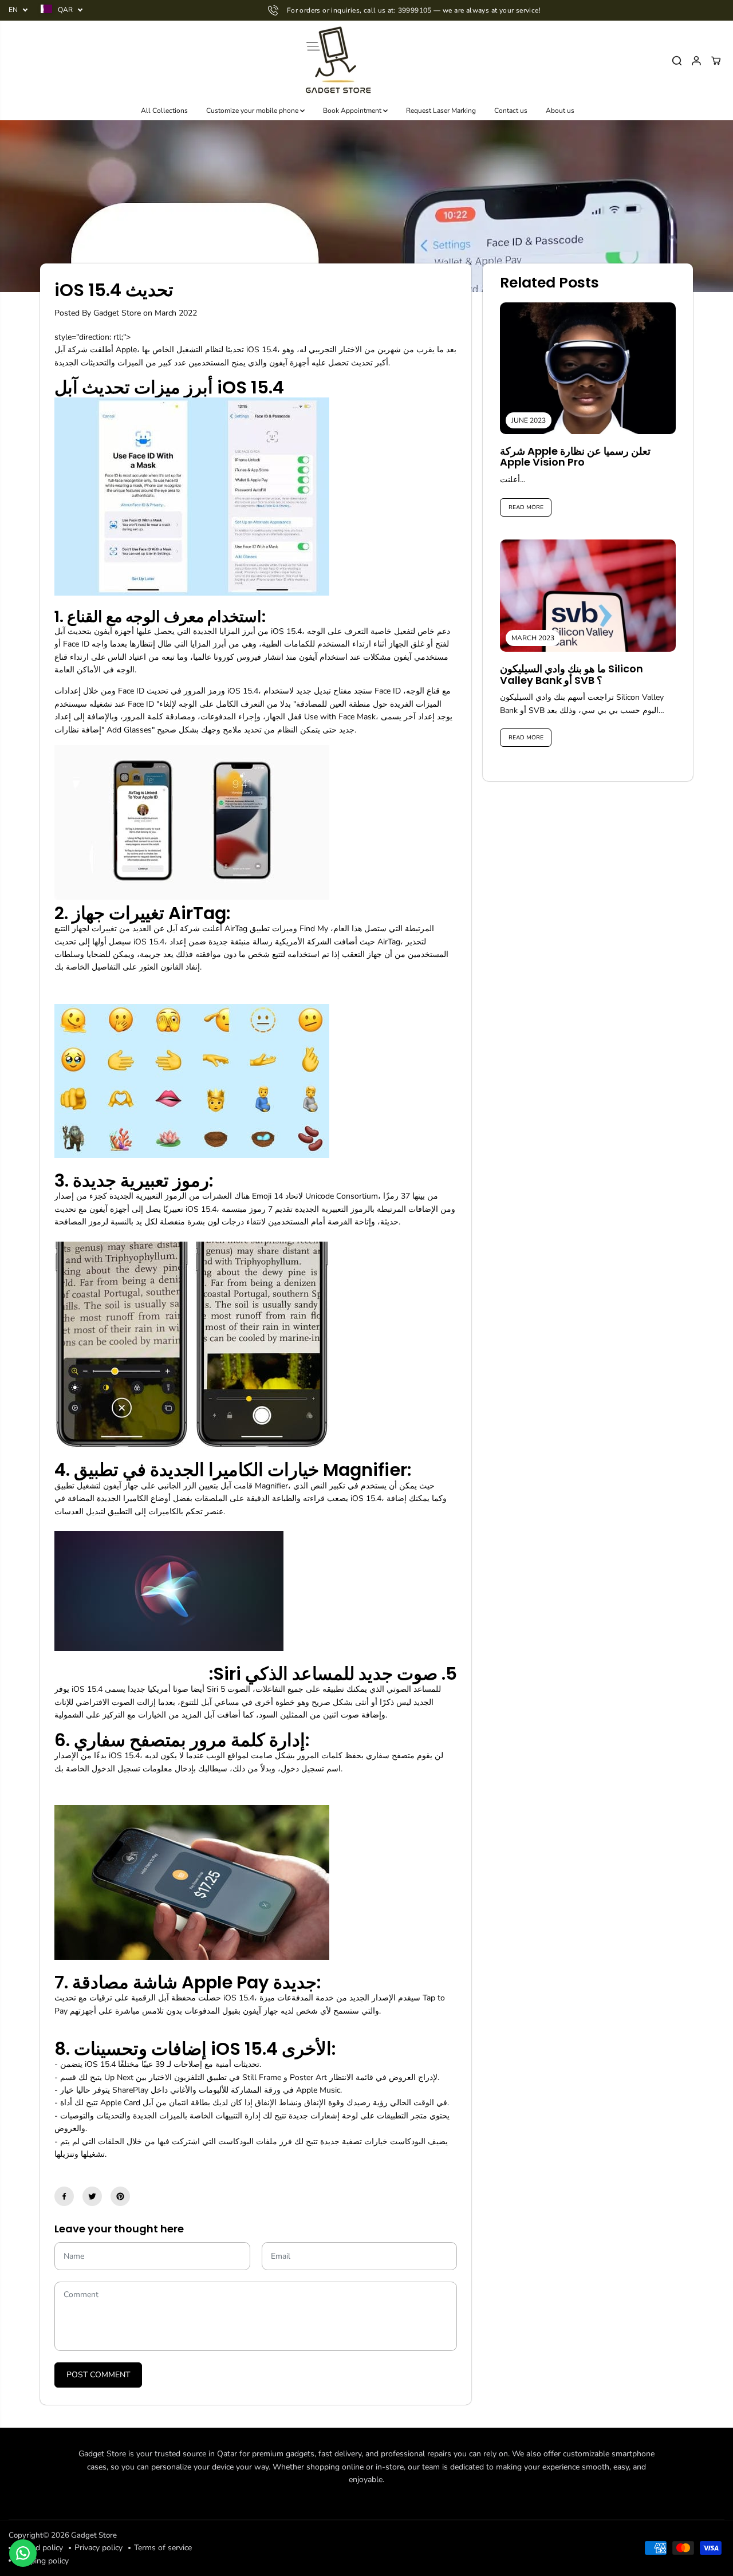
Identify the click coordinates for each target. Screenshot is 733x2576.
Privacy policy (98, 2548)
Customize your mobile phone (253, 111)
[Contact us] (23, 2553)
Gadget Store (94, 2535)
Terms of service (163, 2548)
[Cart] (716, 61)
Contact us (511, 111)
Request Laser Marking (441, 111)
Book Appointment (353, 111)
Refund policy (39, 2548)
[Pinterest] (120, 2196)
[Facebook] (64, 2196)
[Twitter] (92, 2196)
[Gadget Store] (337, 61)
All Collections (164, 111)
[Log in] (696, 61)
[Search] (677, 61)
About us (560, 111)
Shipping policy (42, 2561)
